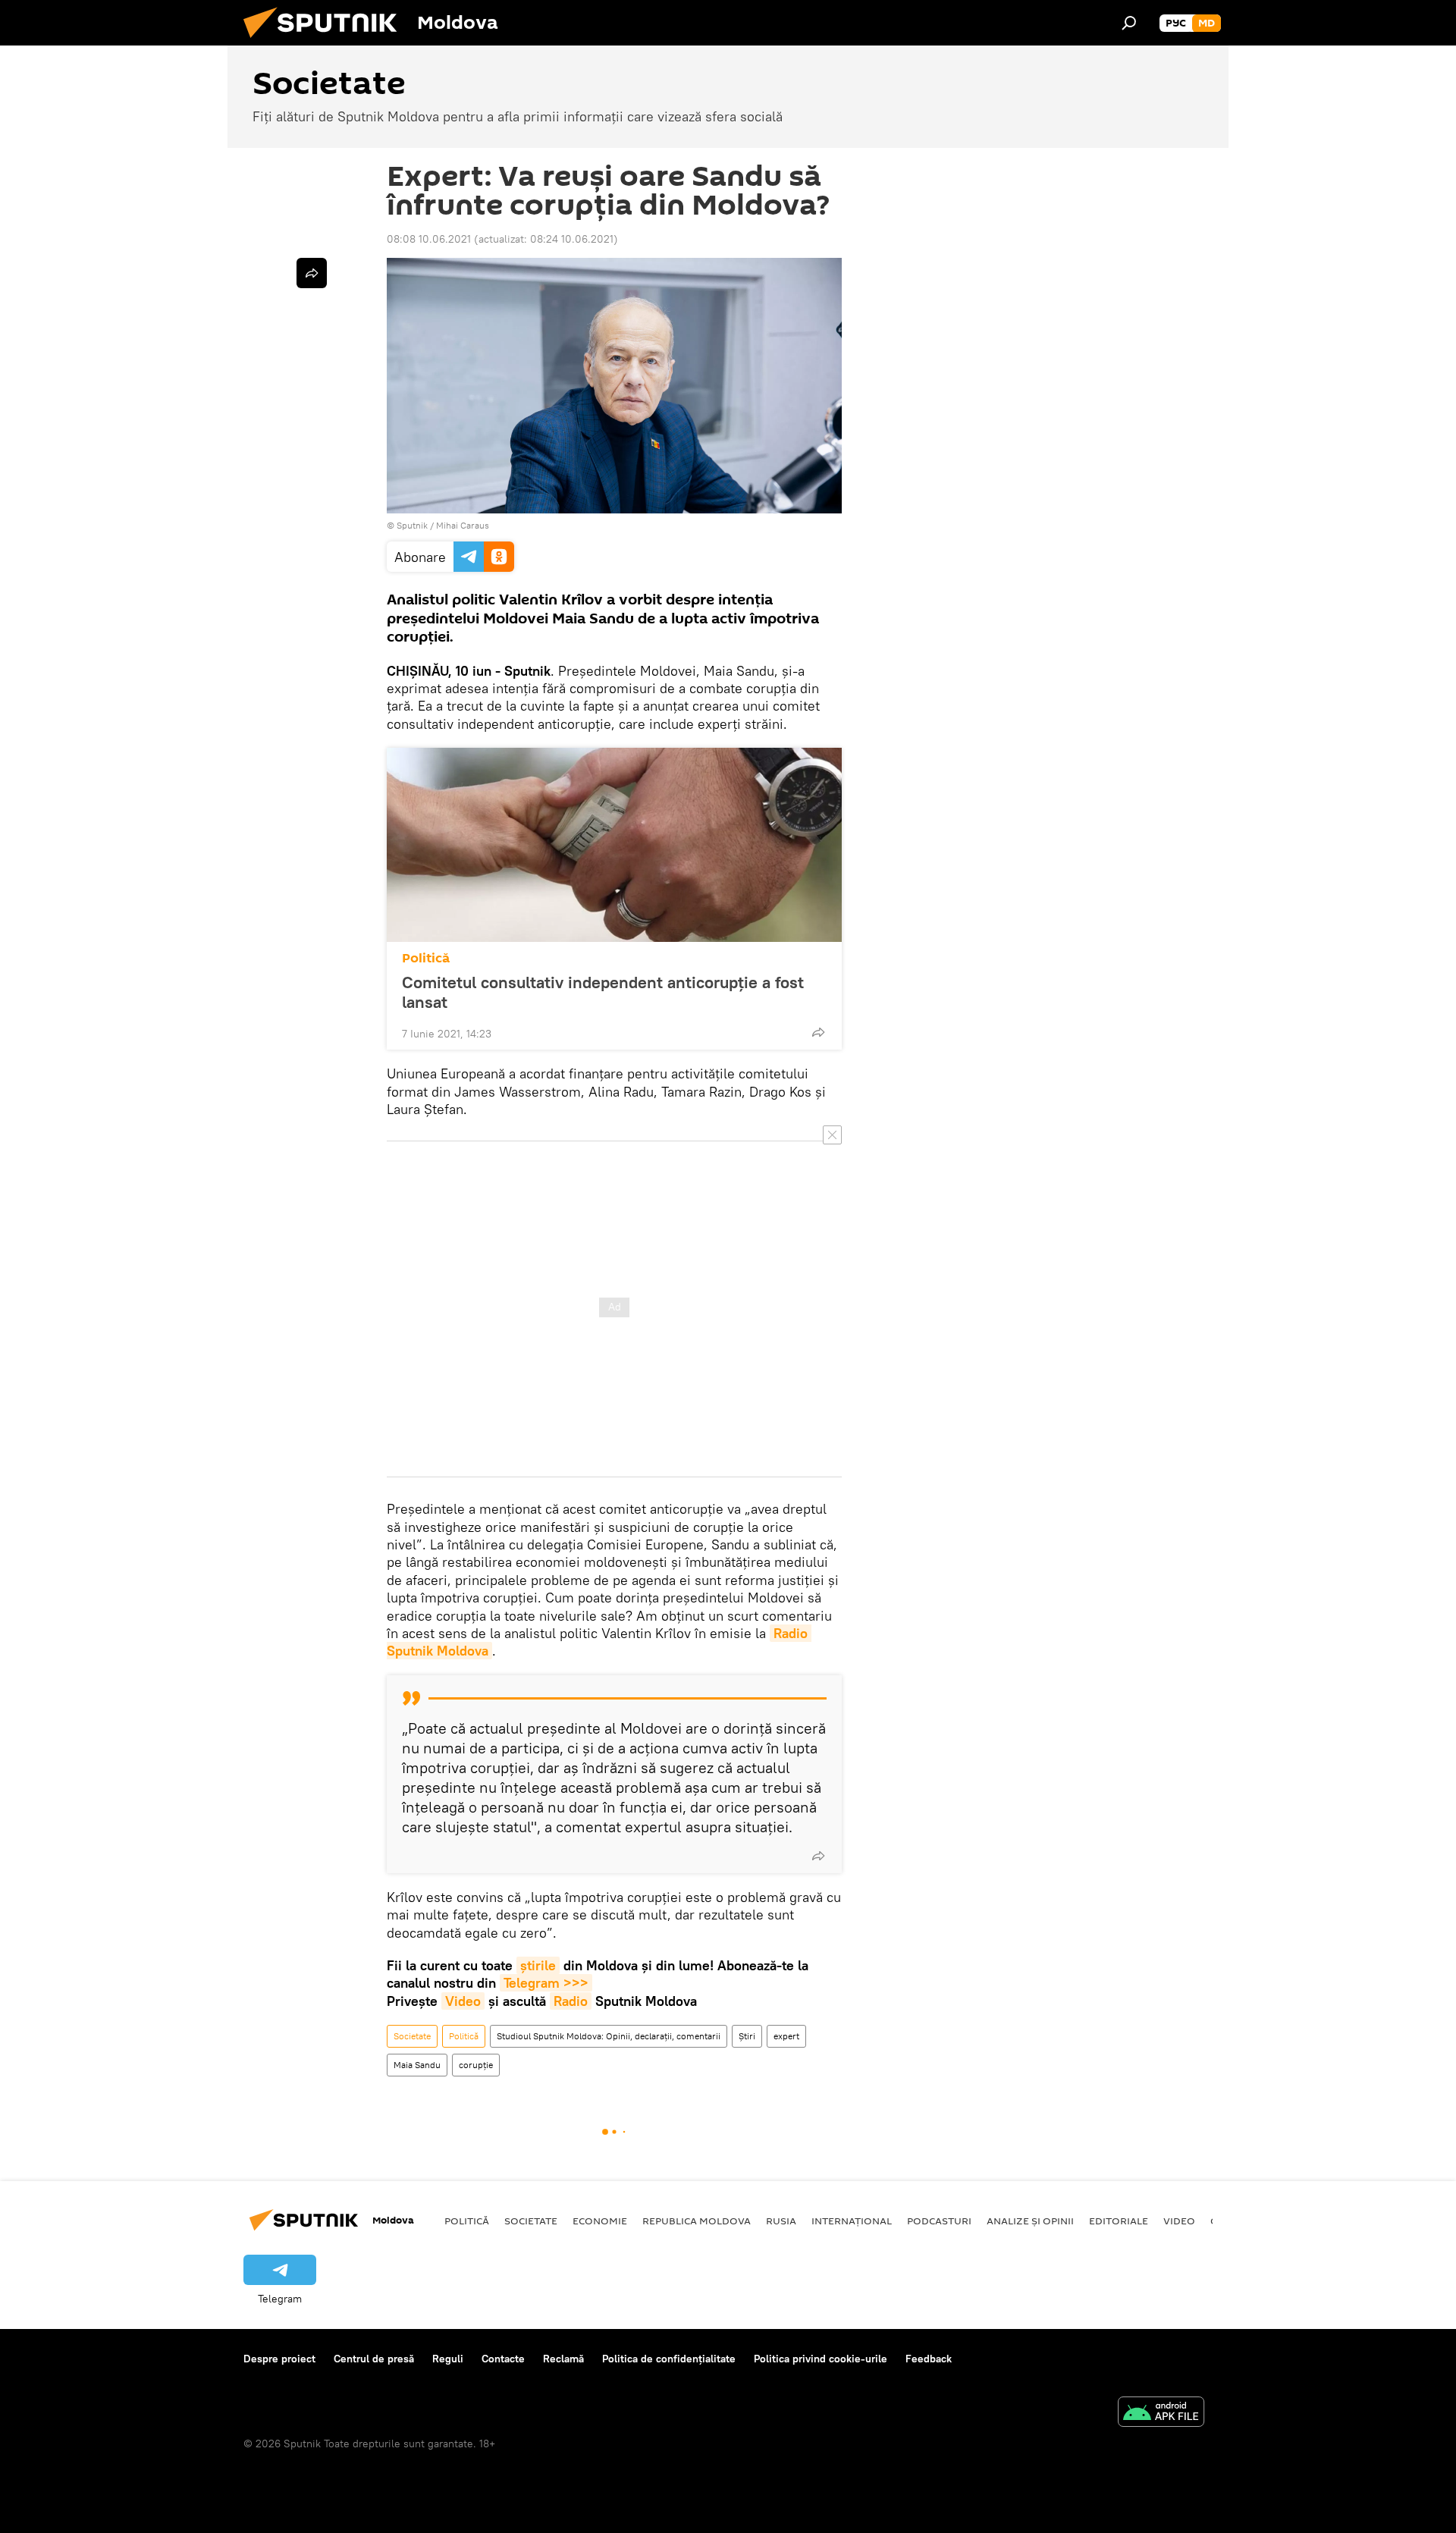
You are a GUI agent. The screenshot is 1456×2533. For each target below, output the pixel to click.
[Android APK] (1161, 2414)
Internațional (852, 2221)
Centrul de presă (374, 2359)
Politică (426, 958)
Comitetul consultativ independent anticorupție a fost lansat (603, 992)
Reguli (448, 2359)
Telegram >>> (546, 1983)
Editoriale (1119, 2221)
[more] (818, 1032)
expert (786, 2036)
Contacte (503, 2359)
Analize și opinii (1030, 2221)
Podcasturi (939, 2221)
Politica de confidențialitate (669, 2359)
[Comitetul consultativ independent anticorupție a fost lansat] (614, 845)
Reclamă (563, 2359)
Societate (412, 2036)
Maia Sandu (417, 2065)
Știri (747, 2036)
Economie (600, 2221)
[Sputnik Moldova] (326, 42)
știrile (538, 1965)
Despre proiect (279, 2359)
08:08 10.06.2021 (429, 239)
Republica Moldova (697, 2221)
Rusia (781, 2221)
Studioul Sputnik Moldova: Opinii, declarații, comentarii (609, 2036)
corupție (476, 2065)
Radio (571, 2001)
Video (463, 2001)
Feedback (929, 2359)
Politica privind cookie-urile (821, 2359)
